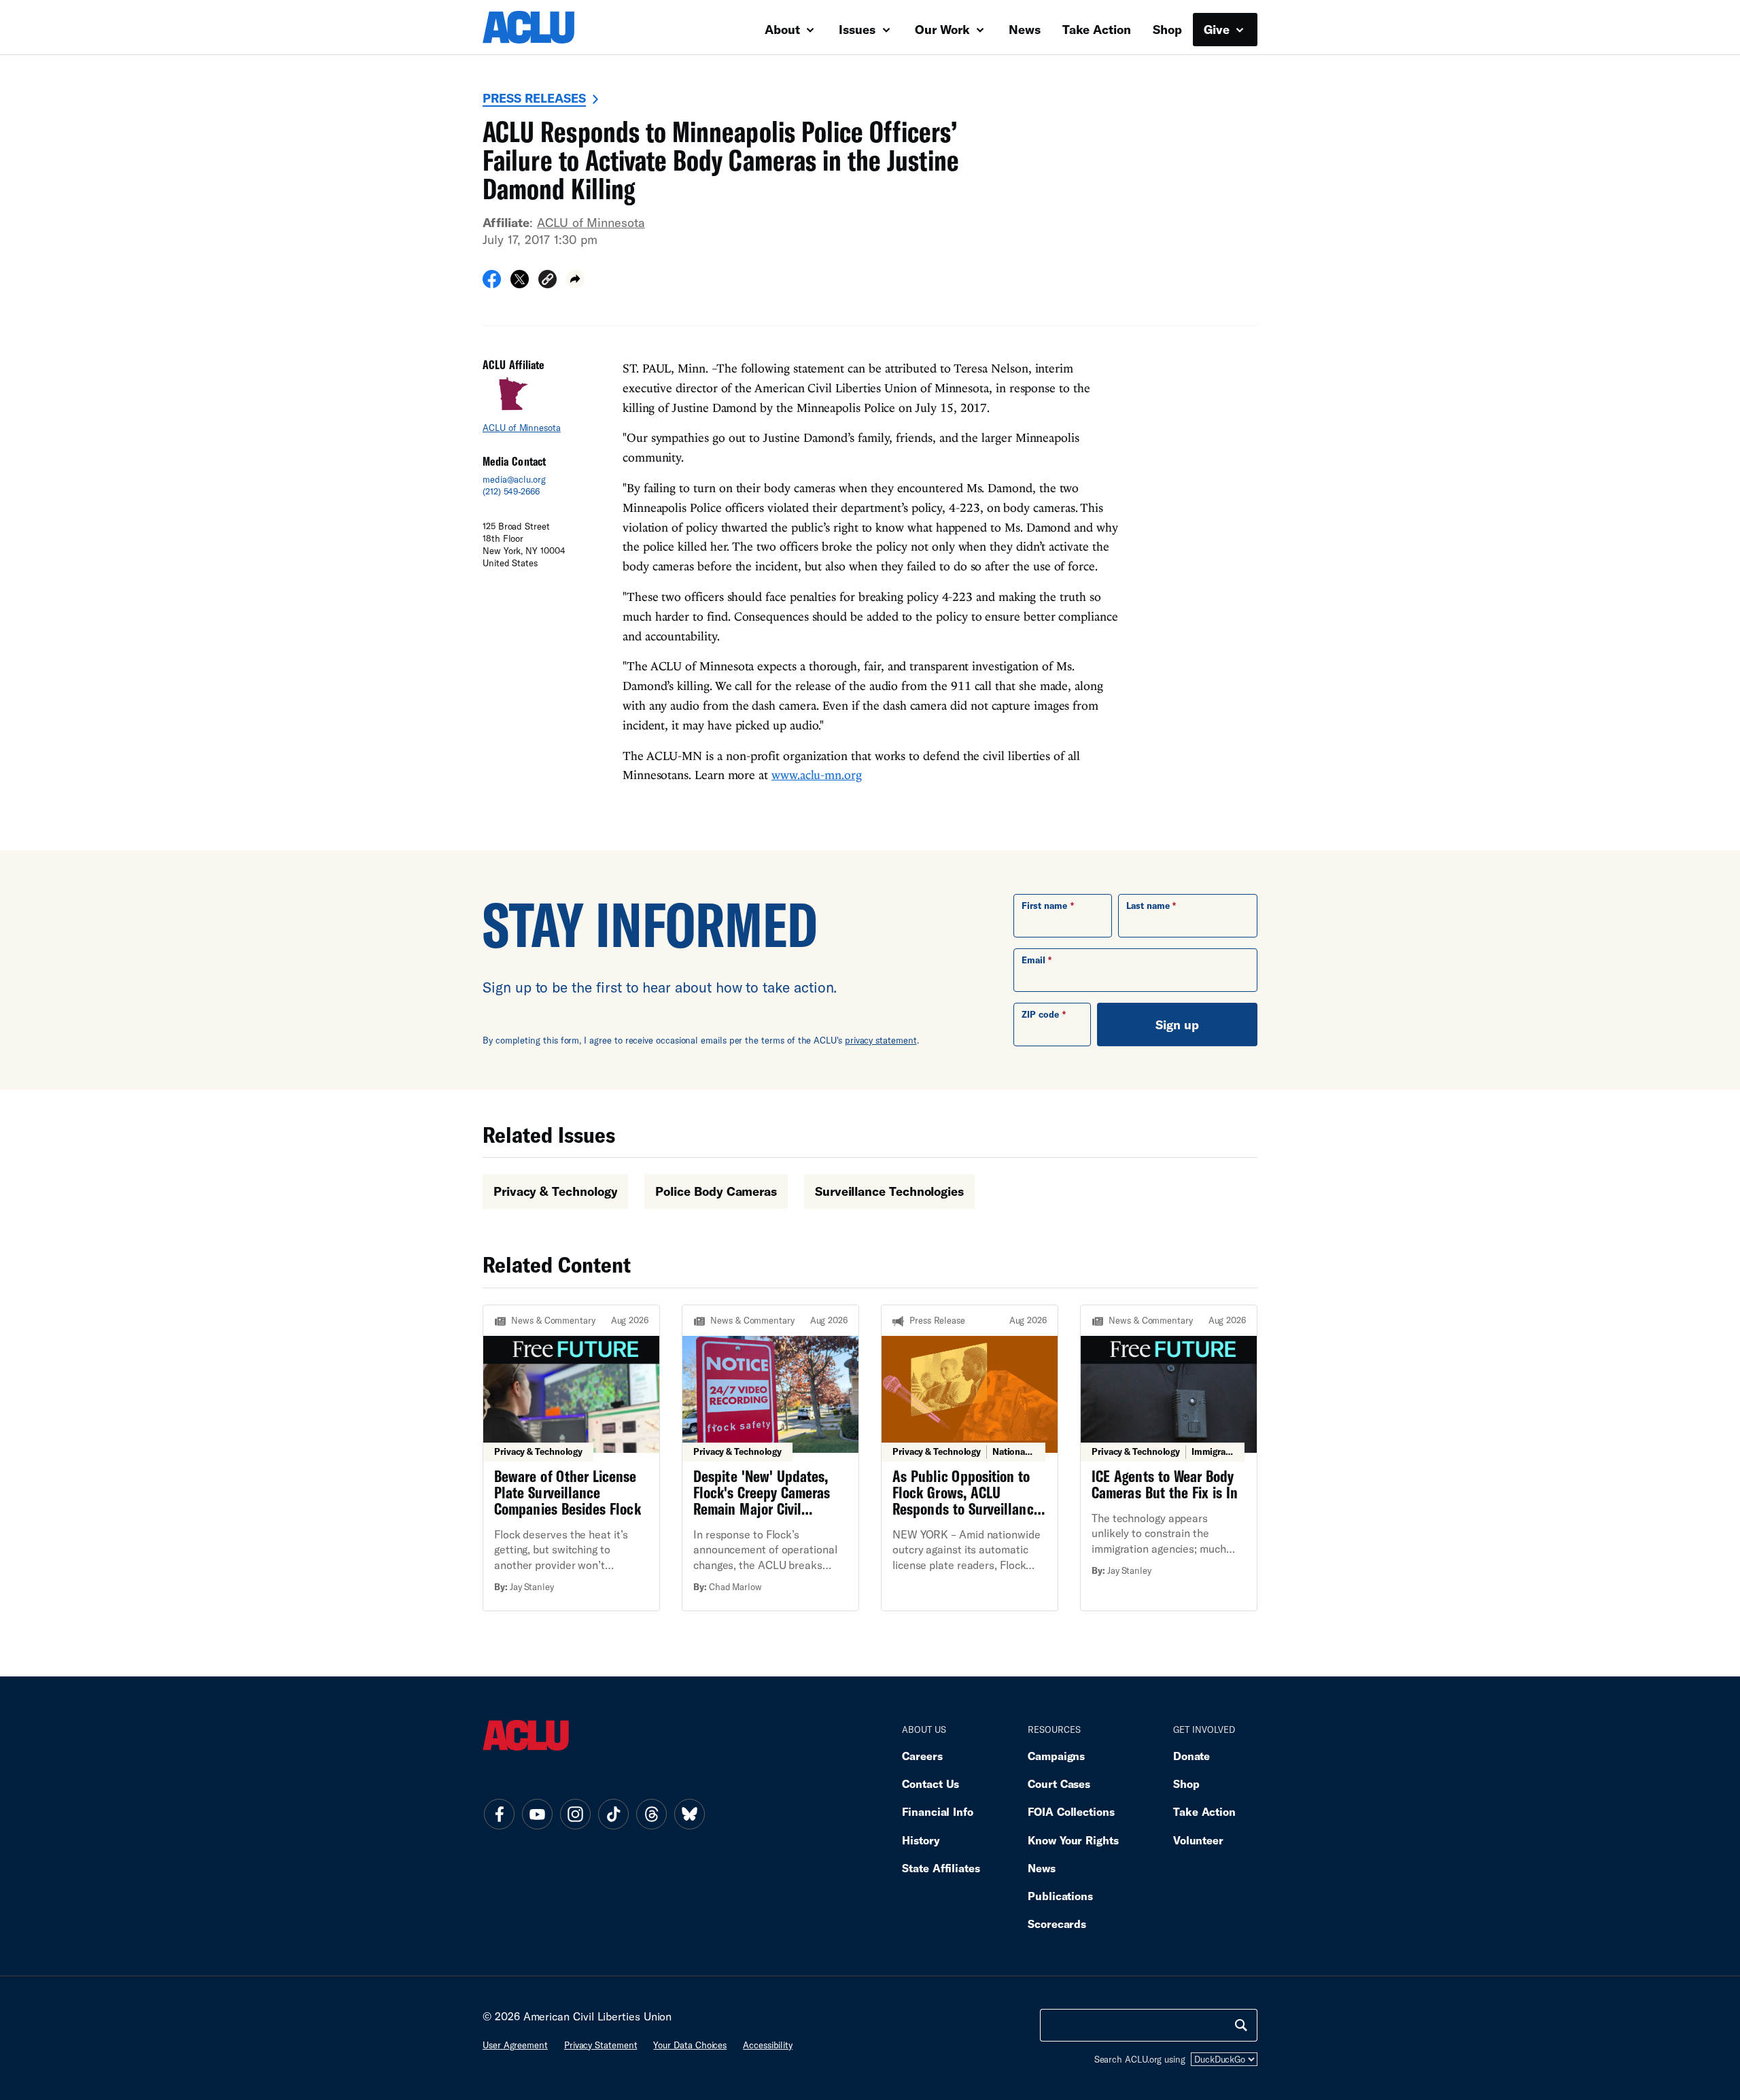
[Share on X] (520, 283)
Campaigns (1056, 1756)
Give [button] (1218, 29)
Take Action (1097, 29)
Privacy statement (601, 2045)
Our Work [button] (944, 29)
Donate (1191, 1756)
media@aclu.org (514, 479)
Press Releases (534, 98)
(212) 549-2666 (511, 492)
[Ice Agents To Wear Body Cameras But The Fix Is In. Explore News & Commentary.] (1169, 1458)
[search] (1241, 2025)
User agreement (515, 2045)
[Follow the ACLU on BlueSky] (689, 1814)
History (921, 1840)
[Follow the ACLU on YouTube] (537, 1814)
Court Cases (1059, 1784)
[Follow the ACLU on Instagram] (575, 1814)
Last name (1148, 906)
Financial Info (938, 1811)
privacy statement (881, 1040)
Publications (1060, 1896)
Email (1033, 960)
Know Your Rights (1073, 1840)
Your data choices (690, 2045)
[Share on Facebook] (492, 283)
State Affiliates (941, 1868)
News (1025, 29)
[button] (547, 281)
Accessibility (768, 2045)
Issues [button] (859, 29)
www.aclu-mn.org (817, 775)
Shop (1167, 29)
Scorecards (1057, 1924)
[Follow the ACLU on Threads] (651, 1814)
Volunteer (1198, 1840)
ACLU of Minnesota (591, 222)
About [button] (784, 29)
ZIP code (1040, 1014)
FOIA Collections (1071, 1811)
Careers (922, 1756)
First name (1044, 906)
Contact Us (930, 1784)
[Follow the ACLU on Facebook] (499, 1814)
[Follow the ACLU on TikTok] (613, 1814)
